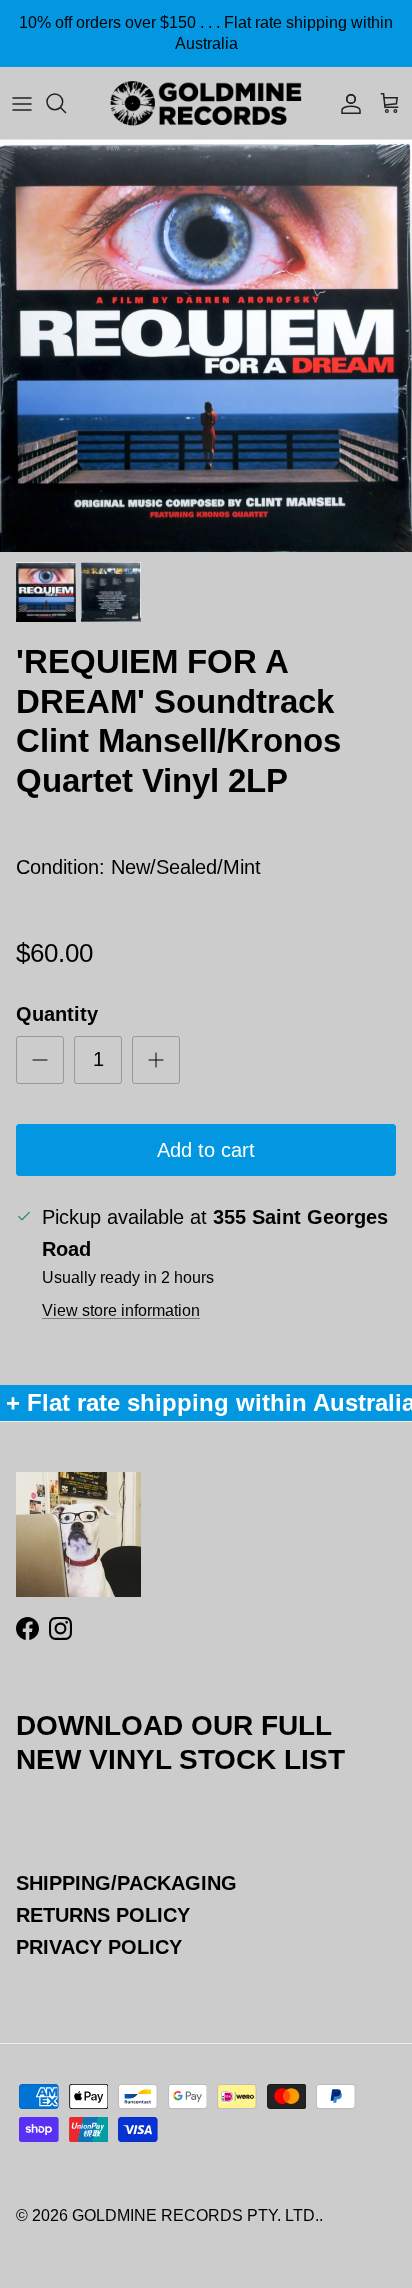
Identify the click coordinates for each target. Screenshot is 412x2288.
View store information (121, 1310)
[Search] (66, 103)
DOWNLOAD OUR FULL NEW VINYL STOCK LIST (180, 1742)
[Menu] (22, 103)
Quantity (57, 1014)
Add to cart (206, 1150)
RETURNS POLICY (103, 1915)
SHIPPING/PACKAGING (126, 1883)
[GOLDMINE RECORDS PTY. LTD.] (206, 103)
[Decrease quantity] (40, 1060)
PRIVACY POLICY (99, 1947)
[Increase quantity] (156, 1060)
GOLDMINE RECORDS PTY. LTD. (195, 2215)
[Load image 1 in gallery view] (206, 346)
